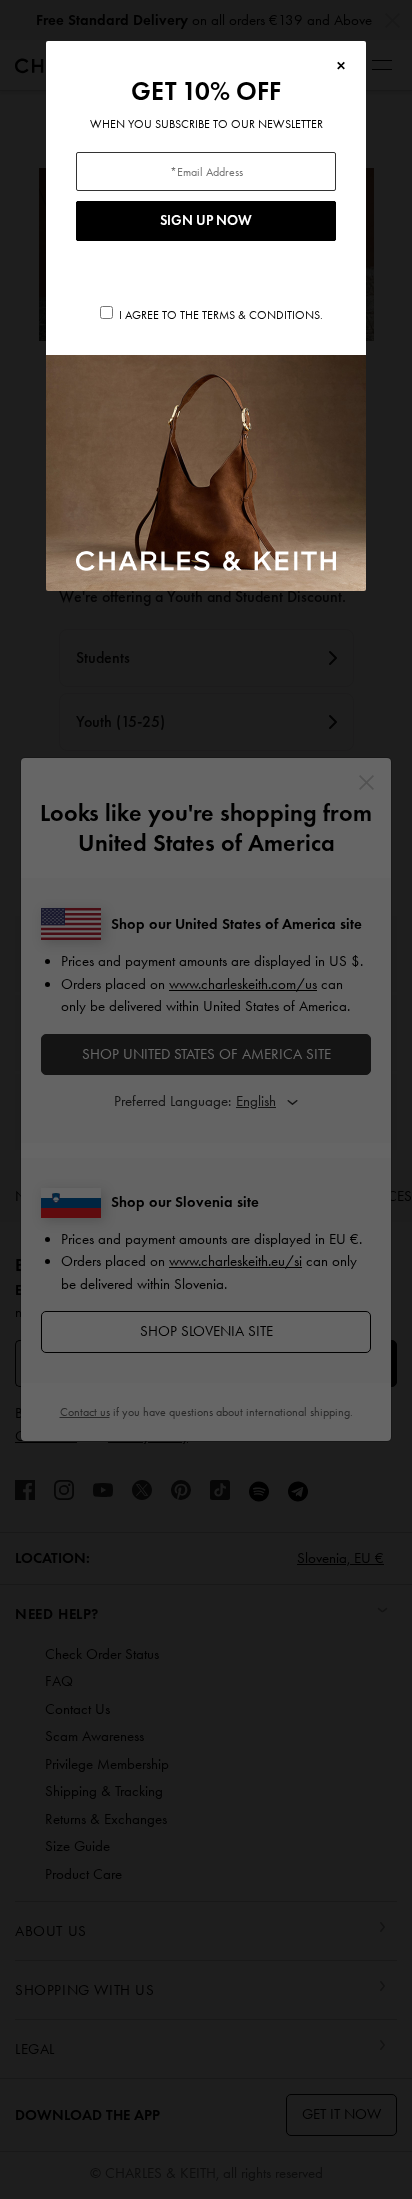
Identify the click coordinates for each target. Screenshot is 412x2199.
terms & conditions (261, 315)
